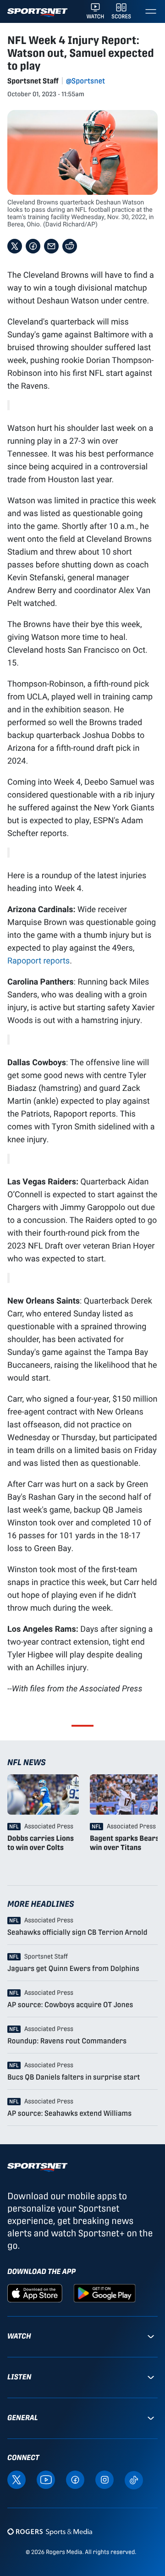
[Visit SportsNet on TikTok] (134, 2480)
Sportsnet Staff (33, 81)
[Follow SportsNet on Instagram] (104, 2479)
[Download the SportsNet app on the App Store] (35, 2293)
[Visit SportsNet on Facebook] (75, 2479)
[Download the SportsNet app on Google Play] (104, 2293)
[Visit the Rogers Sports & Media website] (50, 2532)
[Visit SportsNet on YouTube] (46, 2479)
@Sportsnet (85, 81)
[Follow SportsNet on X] (16, 2479)
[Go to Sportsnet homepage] (37, 13)
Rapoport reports (38, 960)
